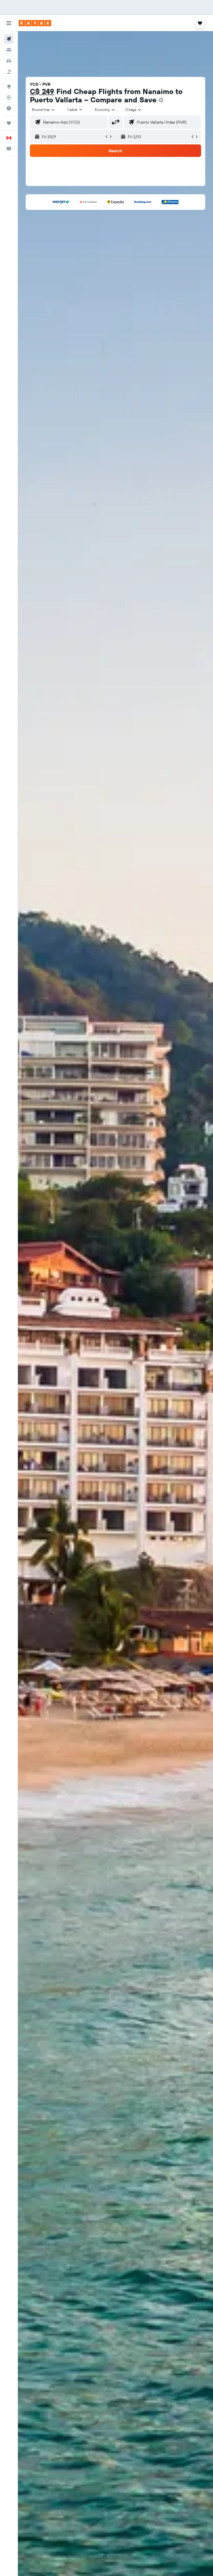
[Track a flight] (9, 97)
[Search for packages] (9, 72)
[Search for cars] (9, 61)
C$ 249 (42, 91)
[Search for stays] (9, 50)
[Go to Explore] (9, 86)
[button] (9, 23)
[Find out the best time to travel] (9, 108)
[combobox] (105, 110)
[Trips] (9, 123)
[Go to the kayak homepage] (35, 23)
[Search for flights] (9, 39)
